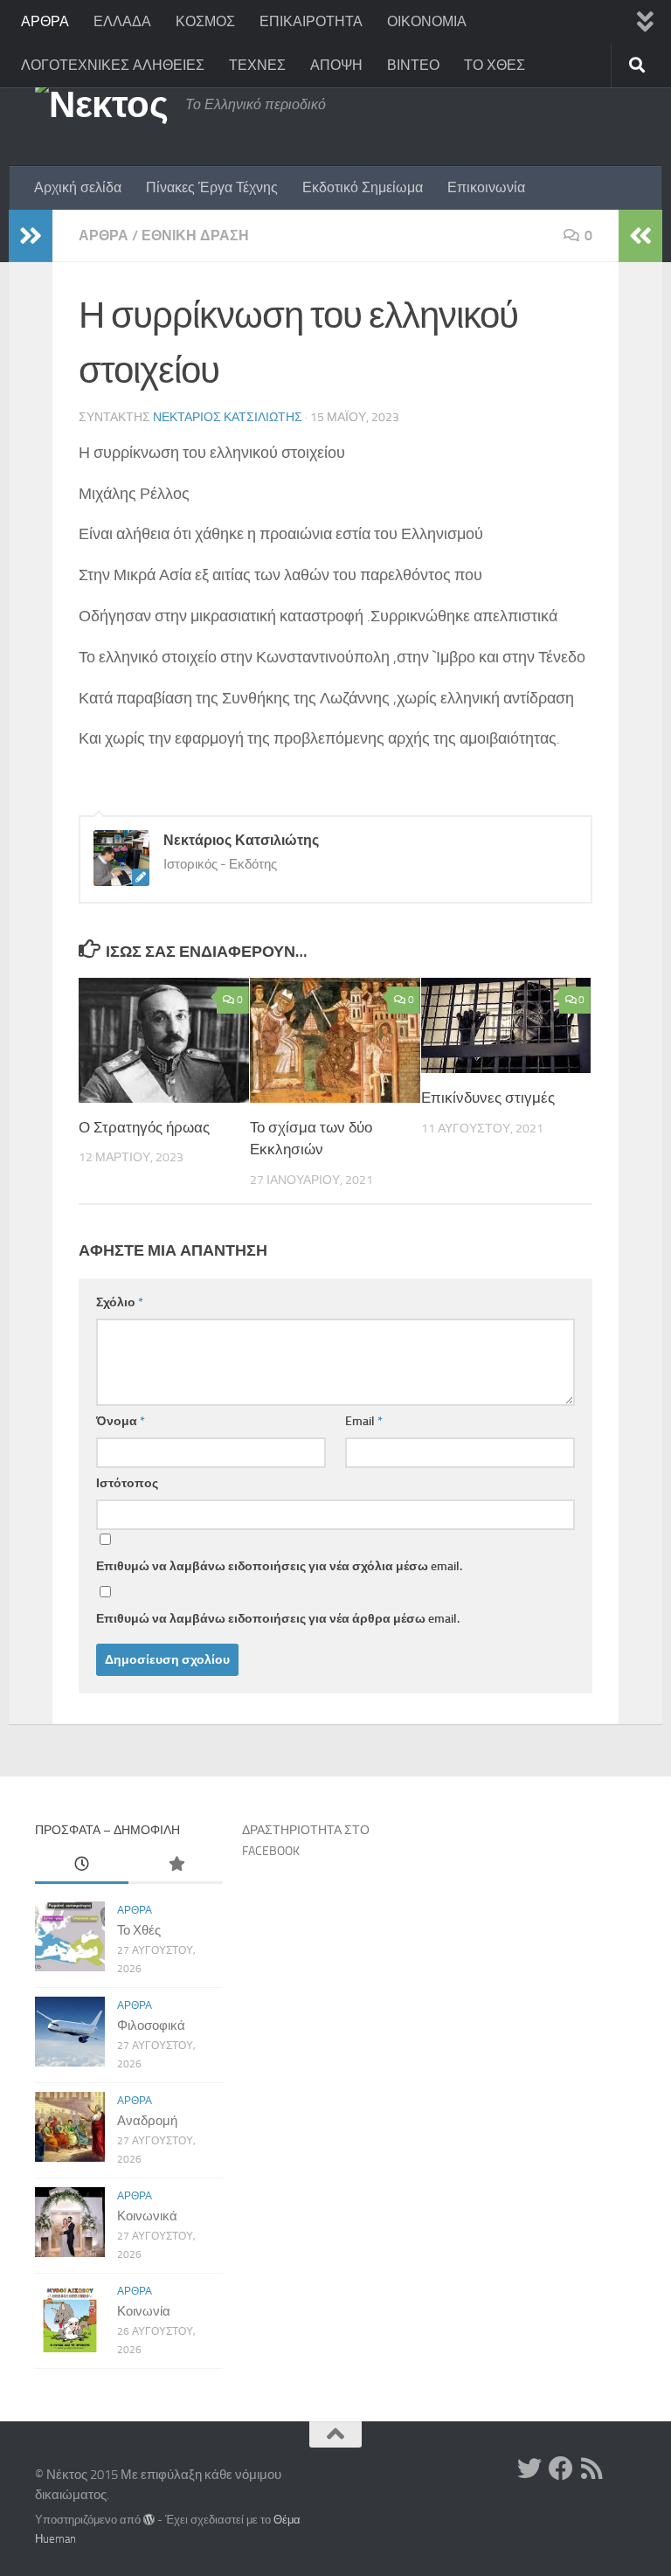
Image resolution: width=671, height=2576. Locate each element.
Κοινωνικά (147, 2216)
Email (364, 1421)
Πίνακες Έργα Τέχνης (212, 187)
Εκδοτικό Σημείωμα (363, 187)
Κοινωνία (144, 2311)
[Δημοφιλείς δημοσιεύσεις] (175, 1865)
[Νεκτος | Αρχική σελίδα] (101, 105)
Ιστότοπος (127, 1483)
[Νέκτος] (561, 2469)
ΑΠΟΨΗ (336, 65)
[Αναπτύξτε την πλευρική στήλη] (31, 236)
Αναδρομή (147, 2121)
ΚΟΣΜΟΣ (205, 21)
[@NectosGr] (529, 2469)
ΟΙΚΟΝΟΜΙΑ (427, 21)
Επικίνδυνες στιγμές (488, 1098)
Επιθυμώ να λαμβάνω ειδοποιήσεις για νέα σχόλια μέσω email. (279, 1566)
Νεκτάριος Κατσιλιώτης (228, 417)
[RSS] (592, 2469)
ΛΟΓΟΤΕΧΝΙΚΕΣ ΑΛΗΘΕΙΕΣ (113, 65)
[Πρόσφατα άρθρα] (82, 1865)
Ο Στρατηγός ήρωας (144, 1127)
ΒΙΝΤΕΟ (413, 65)
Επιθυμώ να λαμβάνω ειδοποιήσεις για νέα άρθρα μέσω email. (278, 1619)
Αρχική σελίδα (78, 187)
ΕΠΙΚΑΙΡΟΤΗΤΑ (311, 21)
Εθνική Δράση (195, 235)
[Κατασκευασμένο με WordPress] (149, 2520)
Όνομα (121, 1421)
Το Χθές (139, 1930)
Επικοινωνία (486, 187)
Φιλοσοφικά (151, 2025)
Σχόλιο (120, 1302)
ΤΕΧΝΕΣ (257, 65)
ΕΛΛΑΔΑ (122, 21)
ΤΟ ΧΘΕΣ (495, 65)
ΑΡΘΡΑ (45, 21)
